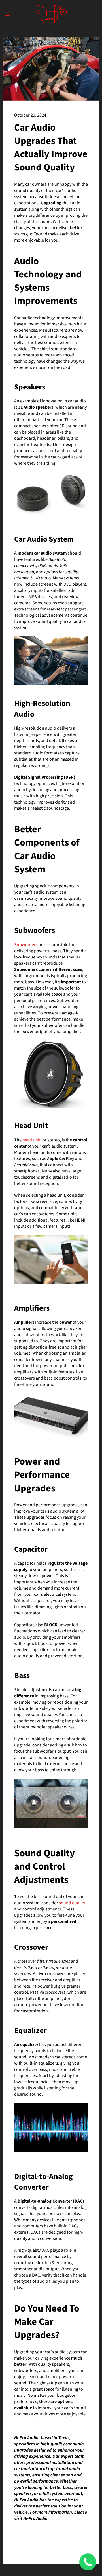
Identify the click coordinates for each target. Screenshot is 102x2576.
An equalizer (26, 2045)
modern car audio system (42, 553)
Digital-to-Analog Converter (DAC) (51, 2201)
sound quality (72, 1903)
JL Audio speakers (36, 407)
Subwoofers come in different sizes (48, 969)
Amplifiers (24, 1322)
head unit (31, 1140)
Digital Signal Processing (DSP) (45, 777)
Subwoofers (26, 945)
